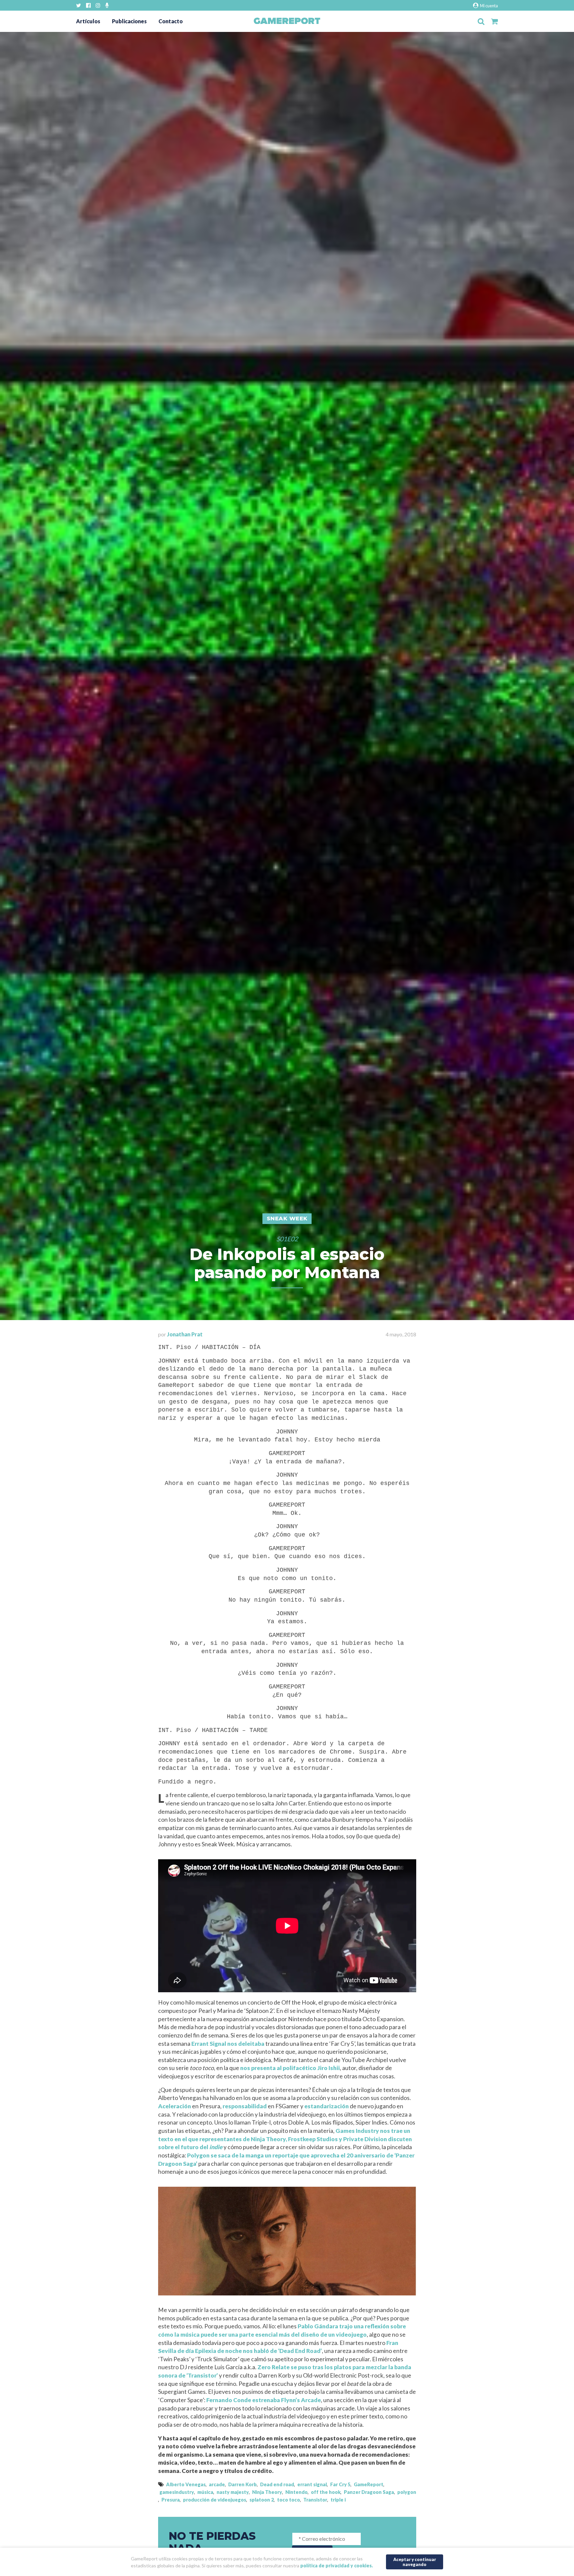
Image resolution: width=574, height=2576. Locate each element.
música (205, 2492)
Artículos (88, 21)
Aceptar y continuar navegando (415, 2562)
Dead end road (277, 2484)
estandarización (327, 2106)
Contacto (171, 21)
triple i (338, 2500)
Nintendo (296, 2492)
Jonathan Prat (185, 1334)
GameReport (369, 2484)
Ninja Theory (267, 2492)
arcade (217, 2484)
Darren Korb (242, 2484)
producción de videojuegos (215, 2500)
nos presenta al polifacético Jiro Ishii (290, 2068)
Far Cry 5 (340, 2484)
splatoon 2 (262, 2500)
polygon (407, 2492)
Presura (171, 2500)
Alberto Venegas (186, 2484)
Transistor (315, 2500)
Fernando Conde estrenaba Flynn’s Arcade (264, 2400)
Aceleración (175, 2106)
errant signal (312, 2484)
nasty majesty (233, 2492)
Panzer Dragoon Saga (369, 2492)
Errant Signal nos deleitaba (228, 2044)
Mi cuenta (489, 6)
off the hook (326, 2492)
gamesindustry (177, 2492)
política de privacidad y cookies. (337, 2566)
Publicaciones (129, 21)
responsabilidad (245, 2106)
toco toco (288, 2500)
